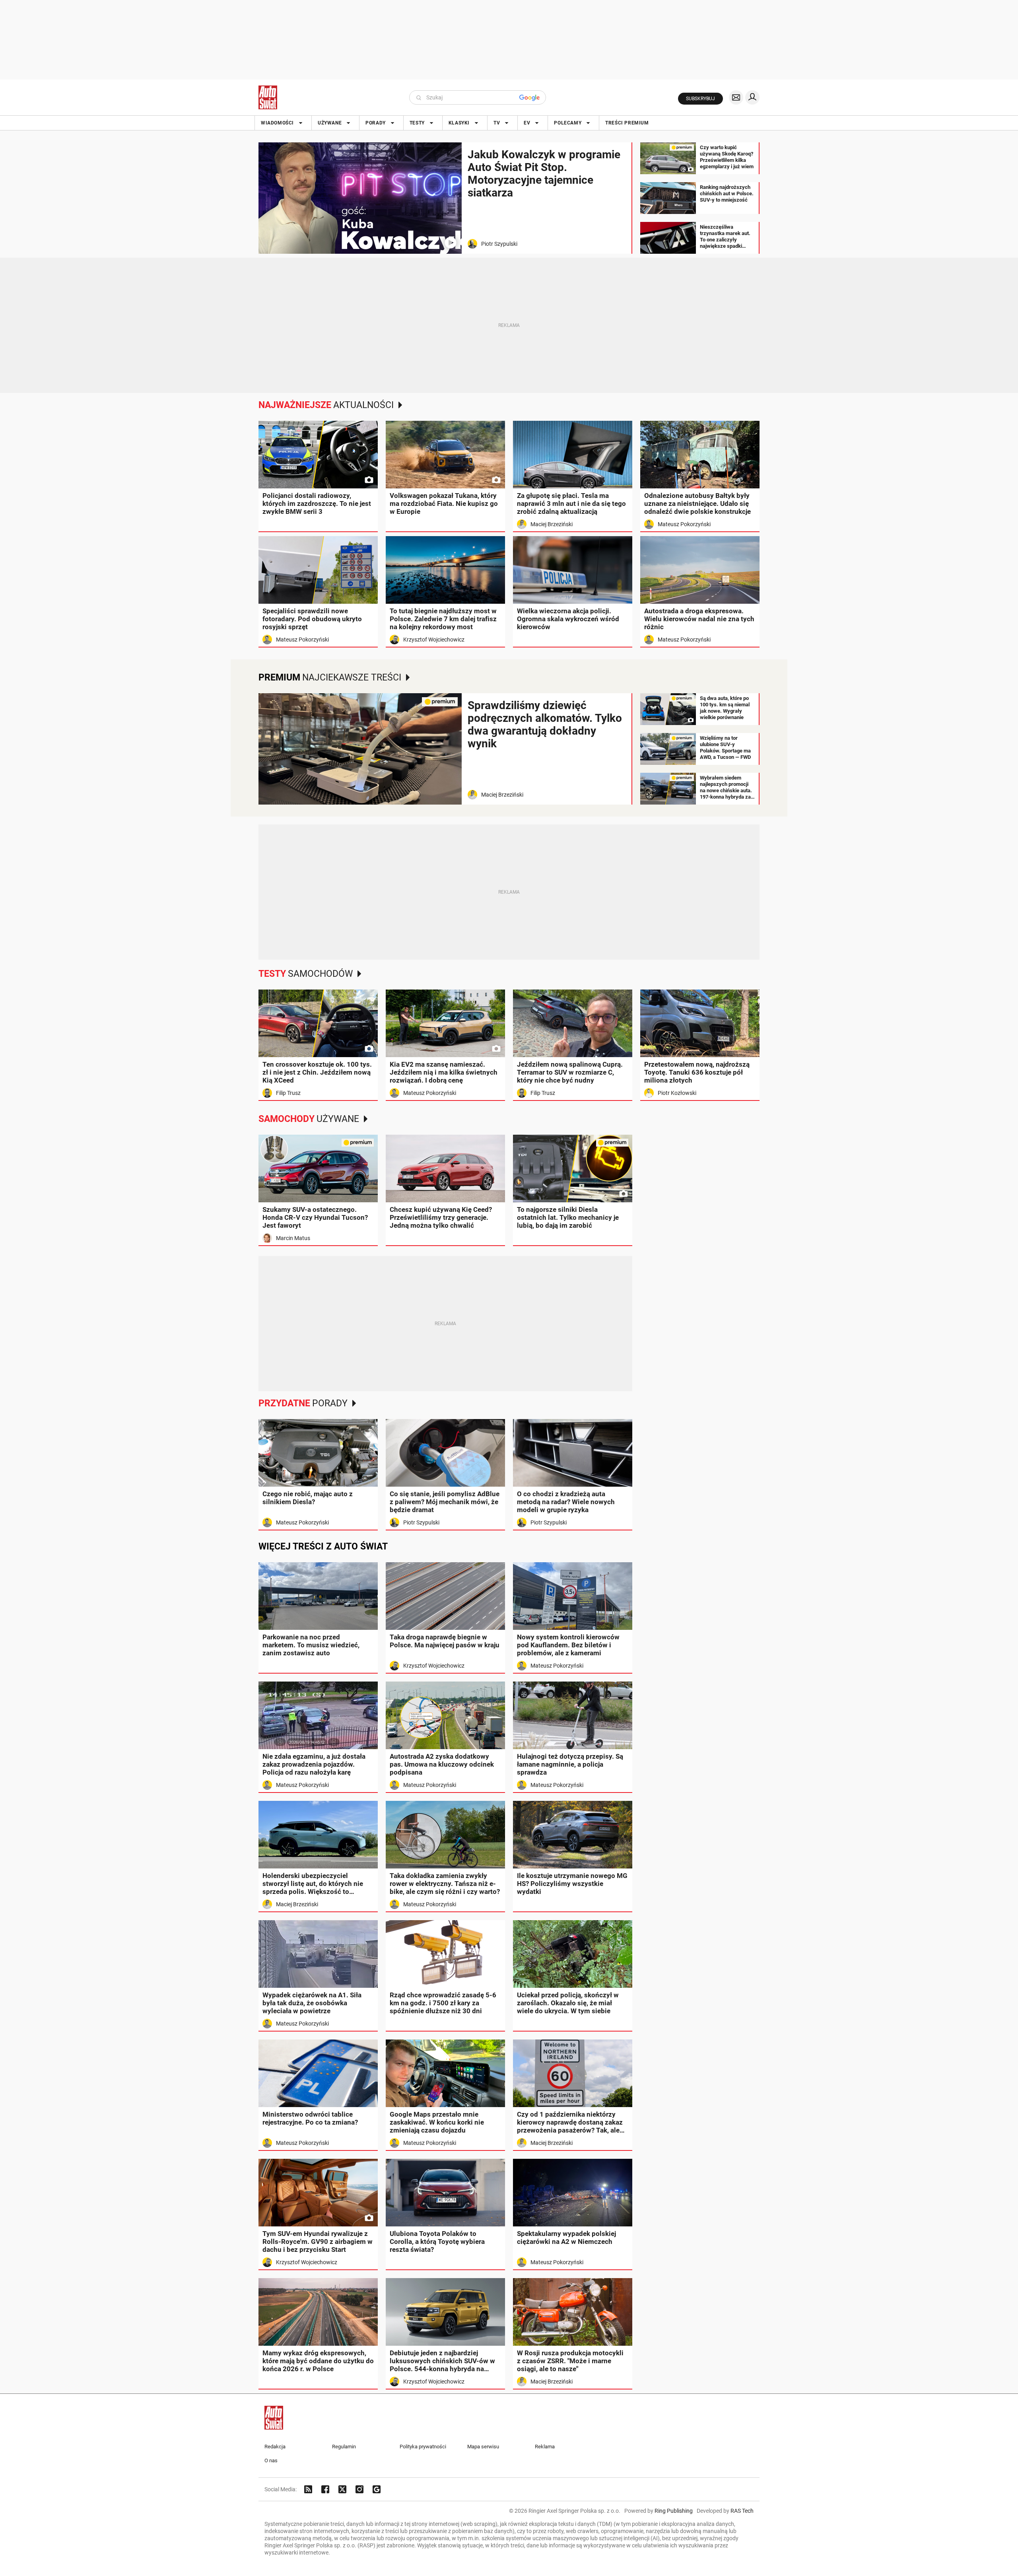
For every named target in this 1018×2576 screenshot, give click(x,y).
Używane (330, 123)
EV (527, 123)
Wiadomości (277, 123)
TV (497, 123)
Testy (417, 123)
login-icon (752, 97)
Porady (376, 123)
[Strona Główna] (268, 97)
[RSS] (308, 2489)
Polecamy (568, 123)
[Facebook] (325, 2489)
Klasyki (459, 123)
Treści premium (627, 123)
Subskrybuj (700, 99)
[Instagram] (359, 2489)
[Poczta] (736, 97)
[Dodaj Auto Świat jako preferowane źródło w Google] (377, 2489)
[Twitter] (342, 2489)
